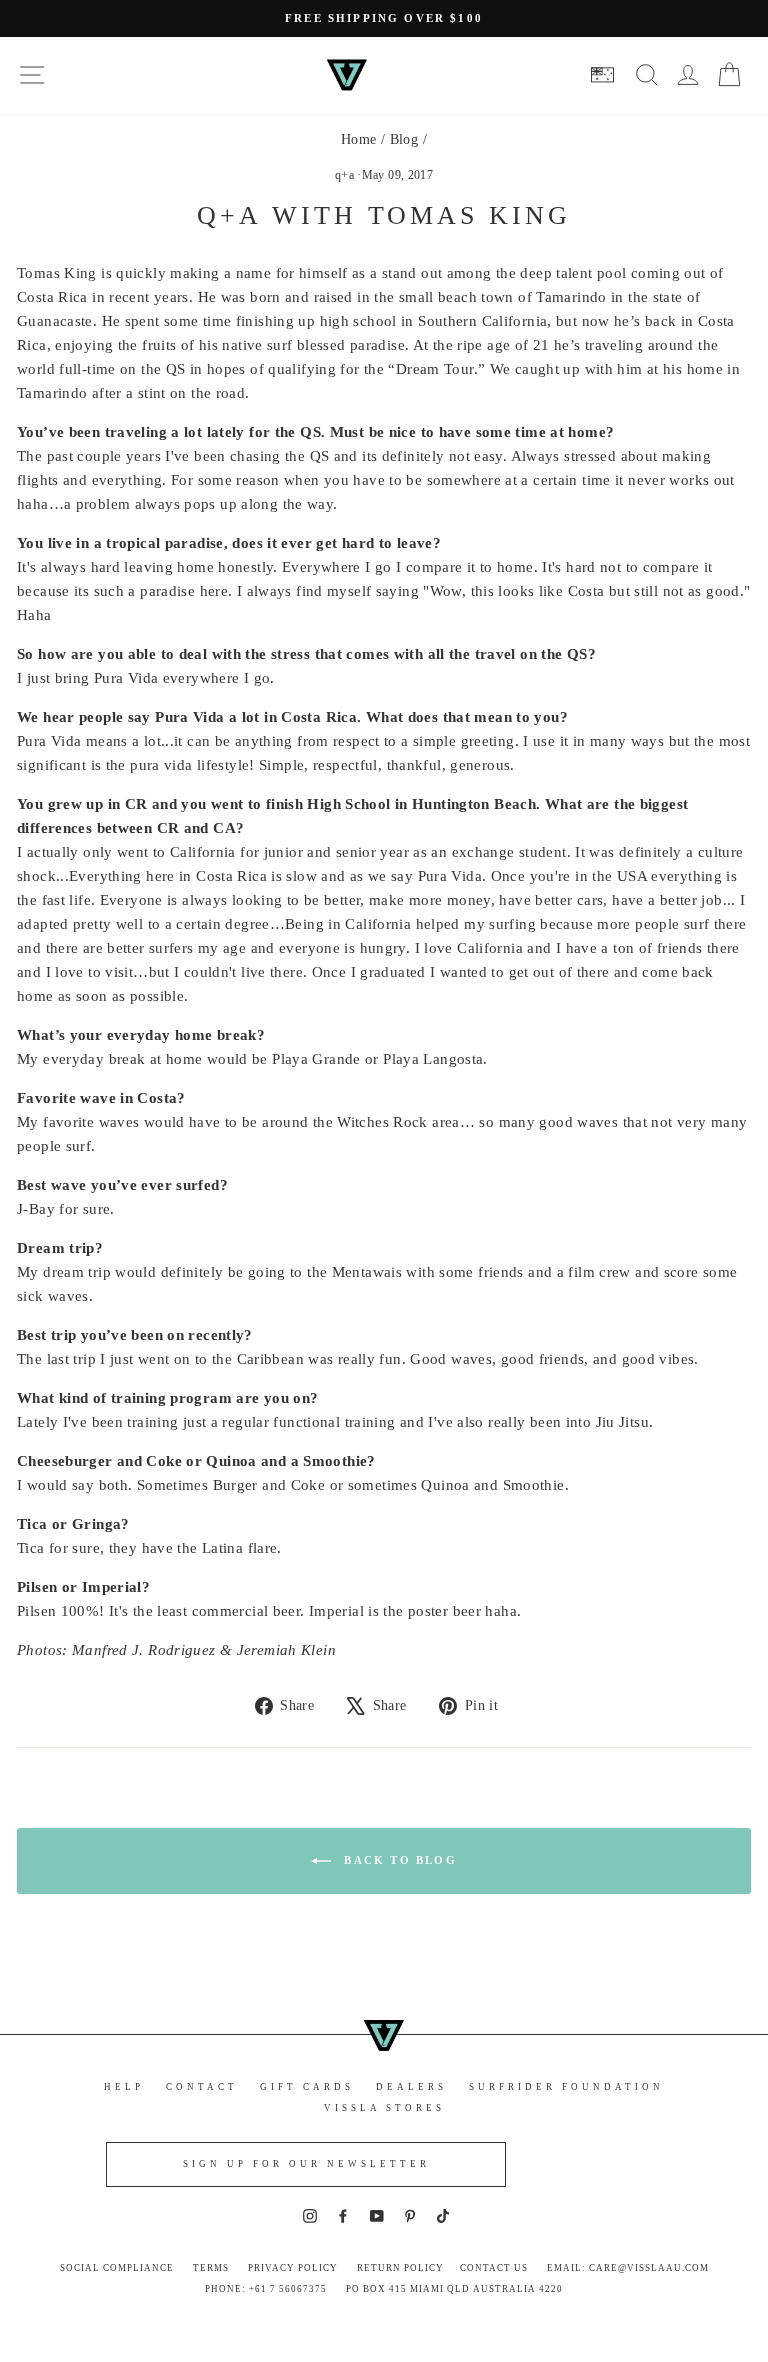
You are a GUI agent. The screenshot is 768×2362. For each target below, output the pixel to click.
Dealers (411, 2087)
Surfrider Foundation (566, 2087)
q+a (344, 175)
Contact (202, 2087)
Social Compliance (117, 2268)
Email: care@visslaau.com (628, 2268)
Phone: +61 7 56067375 (266, 2289)
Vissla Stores (384, 2108)
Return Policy (400, 2268)
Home (359, 139)
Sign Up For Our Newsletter (306, 2164)
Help (124, 2087)
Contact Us (494, 2268)
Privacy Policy (293, 2268)
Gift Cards (307, 2087)
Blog (404, 139)
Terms (211, 2268)
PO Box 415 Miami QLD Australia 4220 (454, 2289)
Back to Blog (398, 1860)
